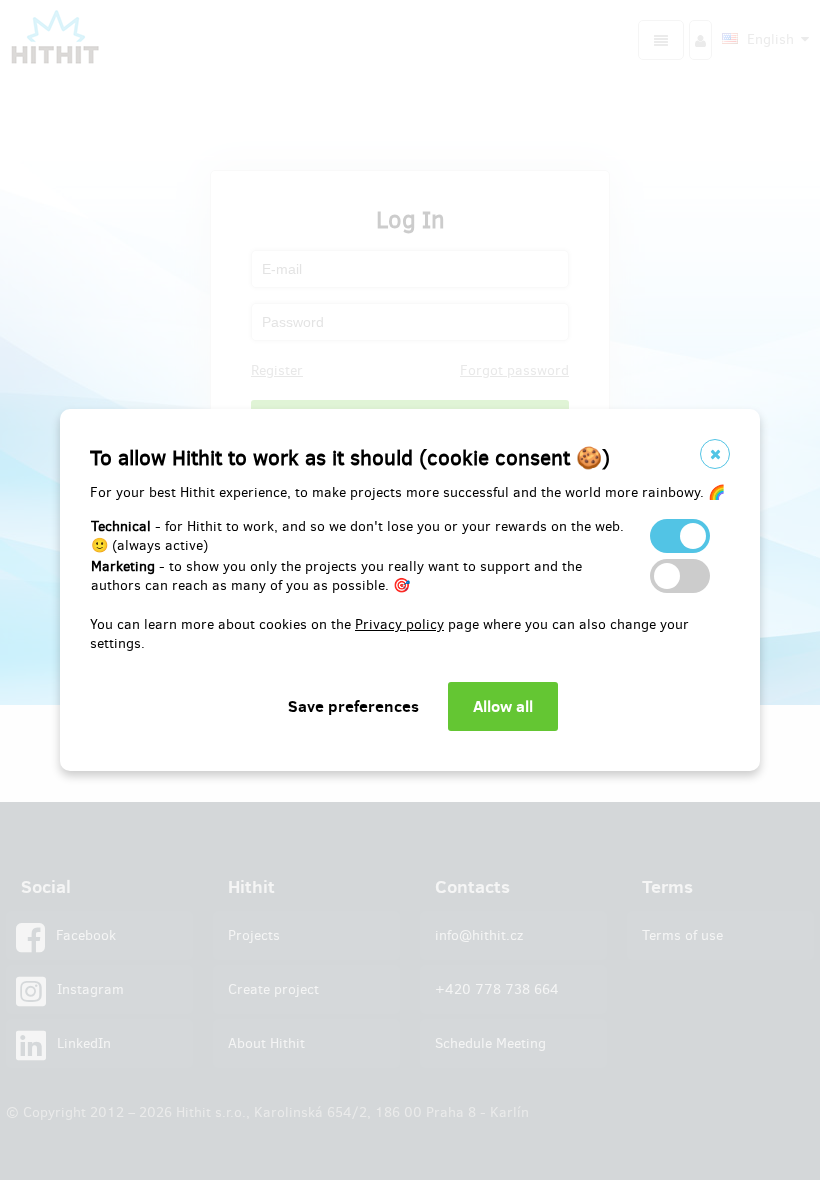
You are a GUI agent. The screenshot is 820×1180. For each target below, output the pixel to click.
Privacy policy (399, 624)
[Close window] (715, 454)
